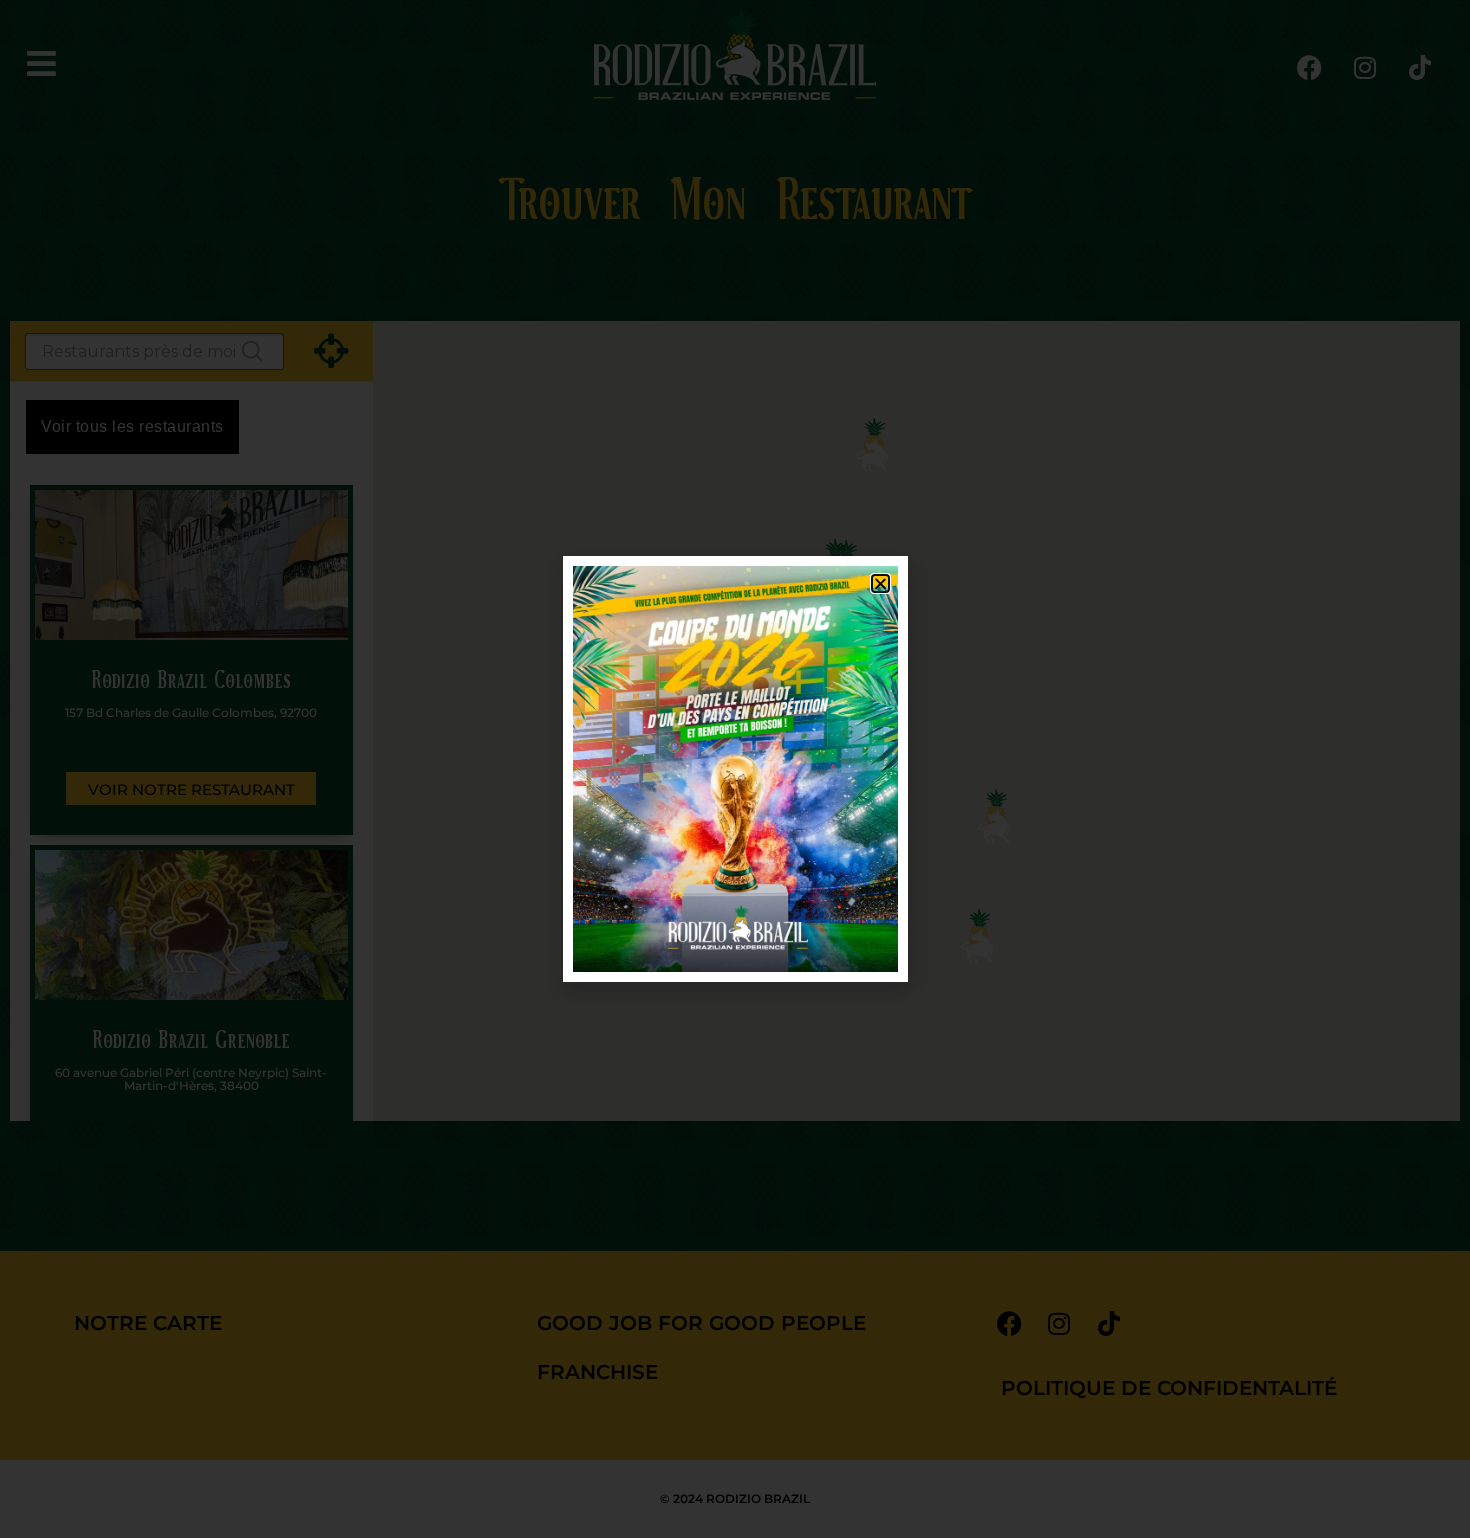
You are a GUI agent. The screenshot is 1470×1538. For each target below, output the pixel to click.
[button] (880, 583)
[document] (735, 769)
